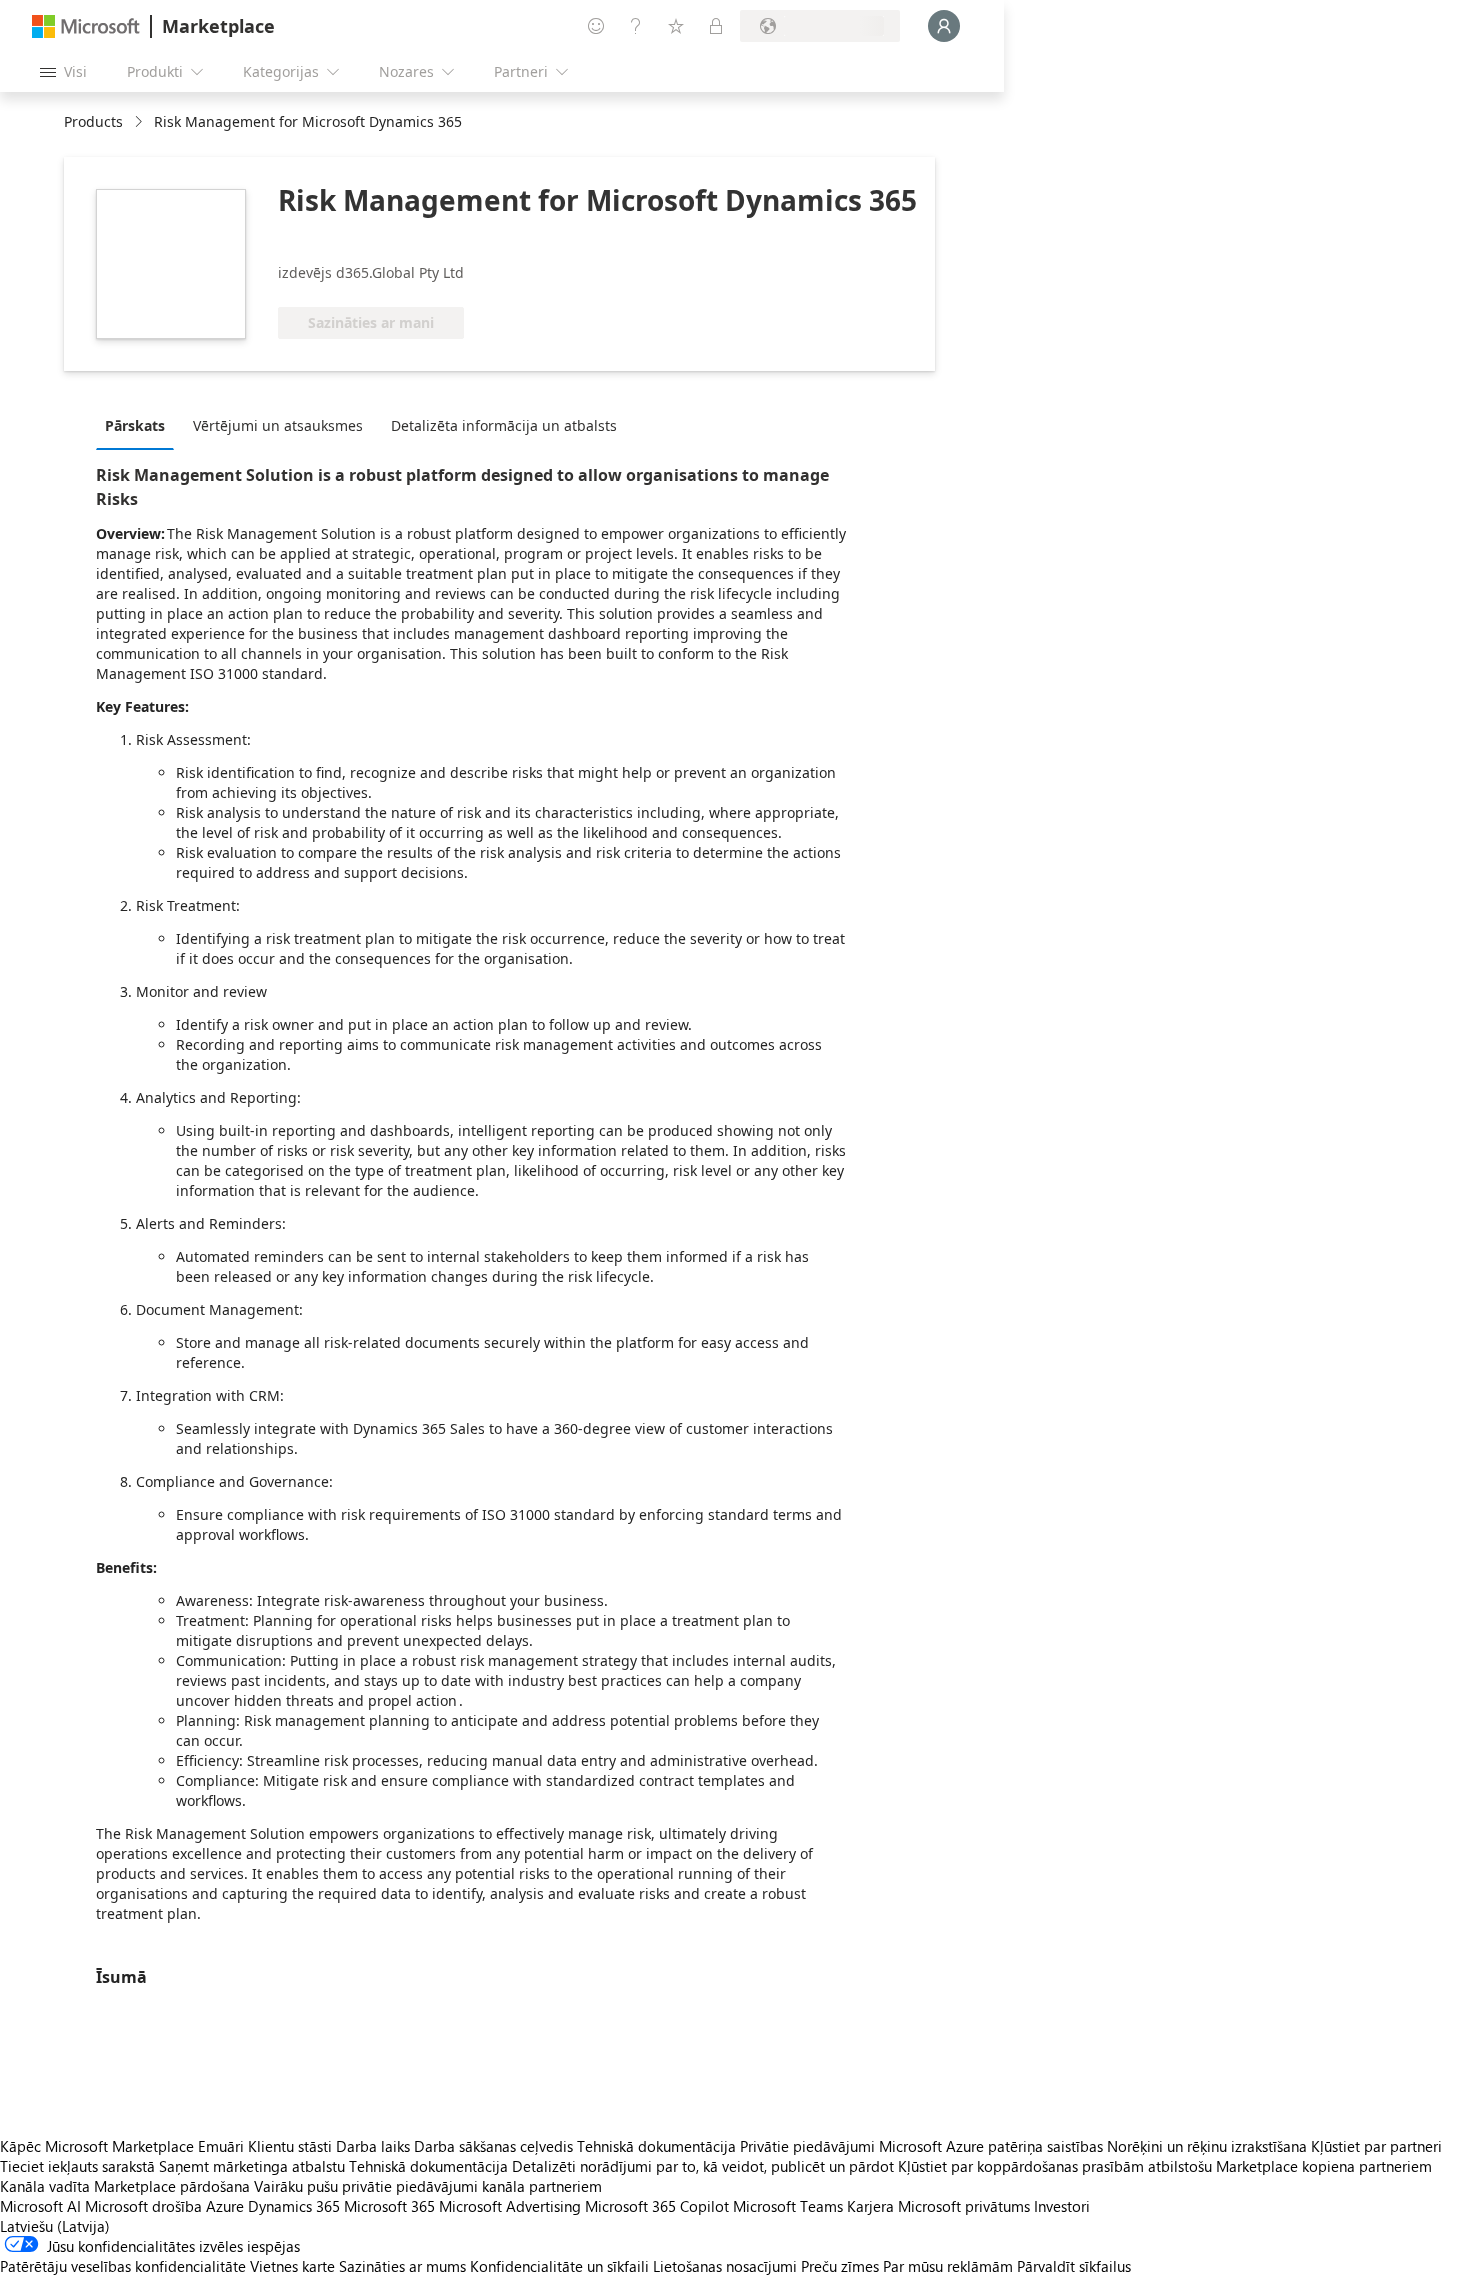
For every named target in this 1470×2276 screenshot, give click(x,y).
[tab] (140, 425)
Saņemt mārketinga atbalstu (252, 2166)
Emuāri (221, 2146)
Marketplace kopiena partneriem (1324, 2166)
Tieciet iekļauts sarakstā (77, 2166)
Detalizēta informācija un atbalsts (504, 425)
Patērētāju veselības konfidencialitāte (123, 2266)
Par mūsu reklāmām (948, 2266)
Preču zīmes (840, 2266)
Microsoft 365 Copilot (657, 2206)
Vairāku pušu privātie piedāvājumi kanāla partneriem (428, 2186)
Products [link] (93, 121)
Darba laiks (373, 2146)
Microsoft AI (40, 2206)
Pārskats (135, 425)
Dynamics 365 (294, 2206)
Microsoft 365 (389, 2206)
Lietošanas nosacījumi (725, 2266)
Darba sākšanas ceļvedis (493, 2146)
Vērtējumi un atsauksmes (278, 425)
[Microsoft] (86, 26)
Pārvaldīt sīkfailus (1074, 2266)
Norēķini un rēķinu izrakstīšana (1207, 2146)
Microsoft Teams (788, 2206)
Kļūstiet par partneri (1376, 2146)
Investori (1062, 2206)
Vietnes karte (292, 2266)
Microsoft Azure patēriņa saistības (993, 2146)
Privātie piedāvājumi (807, 2146)
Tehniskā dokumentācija (656, 2146)
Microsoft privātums (964, 2206)
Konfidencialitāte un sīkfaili (559, 2266)
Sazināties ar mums (402, 2266)
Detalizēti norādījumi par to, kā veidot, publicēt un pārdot (703, 2166)
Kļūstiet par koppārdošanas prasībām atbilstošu (1055, 2166)
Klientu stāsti (290, 2146)
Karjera (870, 2206)
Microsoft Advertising (510, 2206)
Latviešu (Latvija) (55, 2226)
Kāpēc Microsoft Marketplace (97, 2146)
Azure (225, 2206)
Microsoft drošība (143, 2206)
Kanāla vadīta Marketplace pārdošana (125, 2186)
